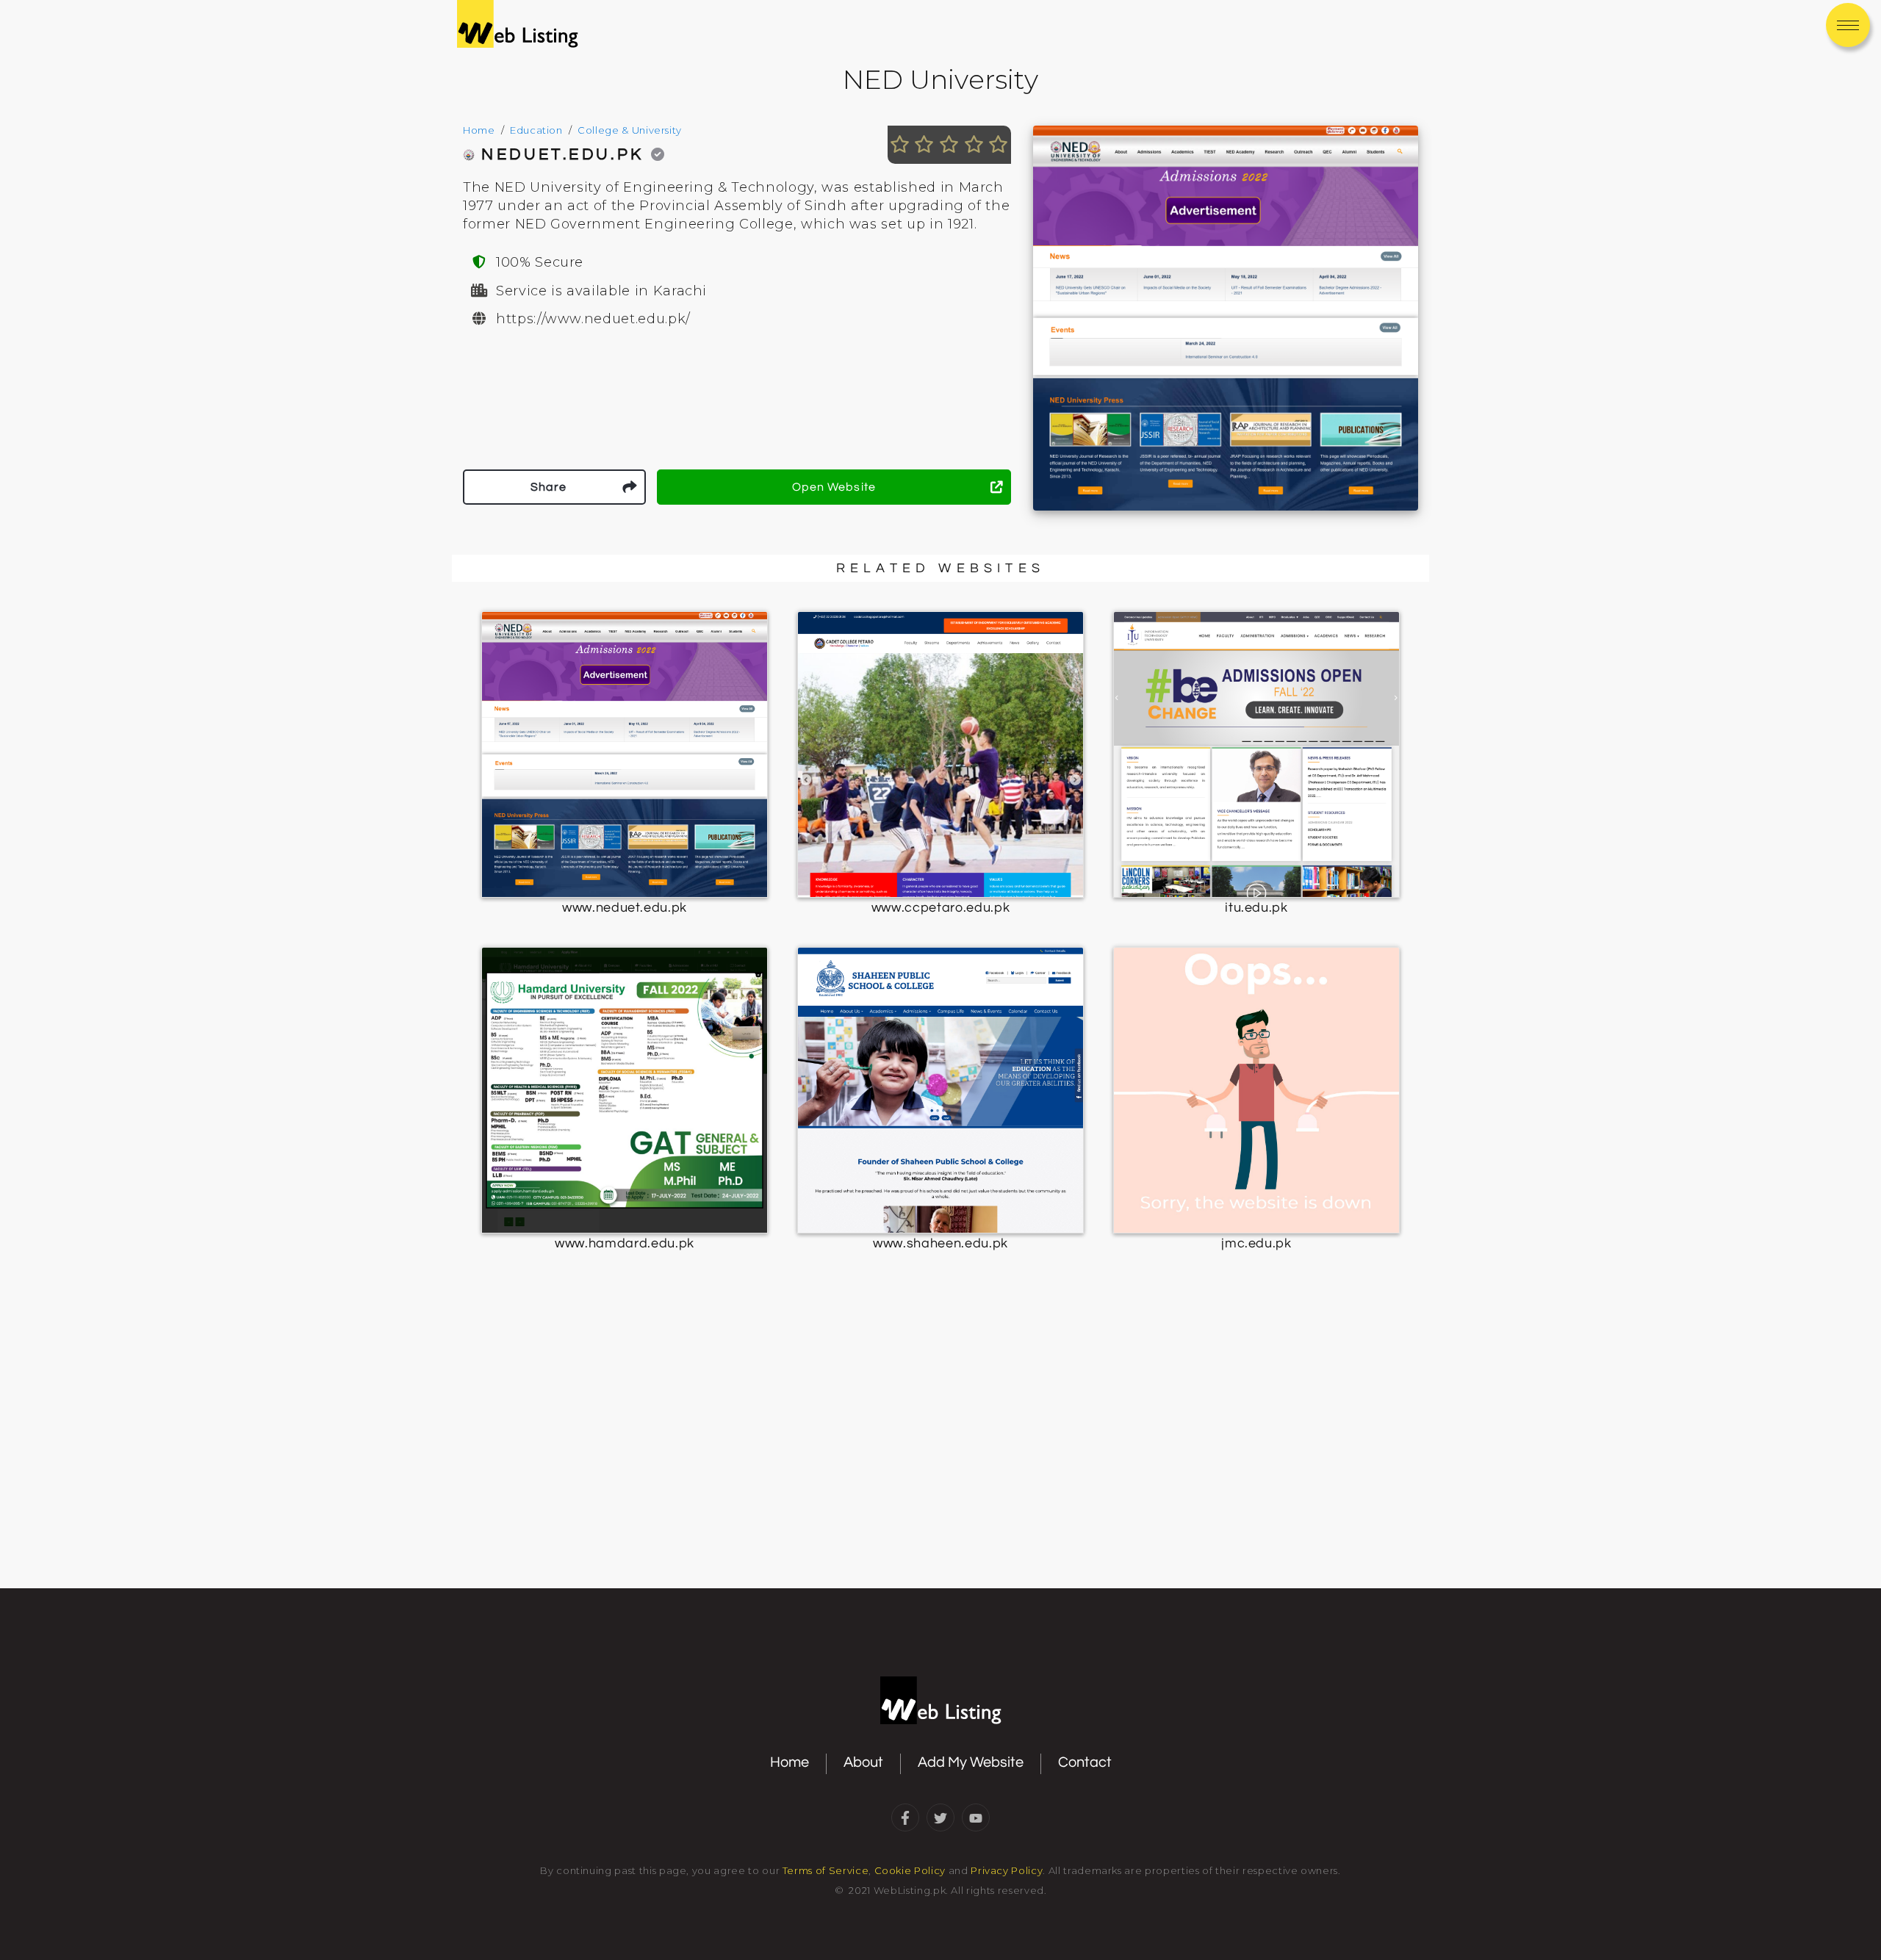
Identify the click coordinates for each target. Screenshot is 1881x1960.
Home (479, 130)
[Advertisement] (940, 1465)
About (863, 1762)
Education (536, 130)
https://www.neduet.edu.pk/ (593, 319)
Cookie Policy (910, 1870)
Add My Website (971, 1762)
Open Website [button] (834, 487)
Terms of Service (826, 1870)
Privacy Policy (1007, 1870)
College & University (630, 130)
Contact (1085, 1762)
